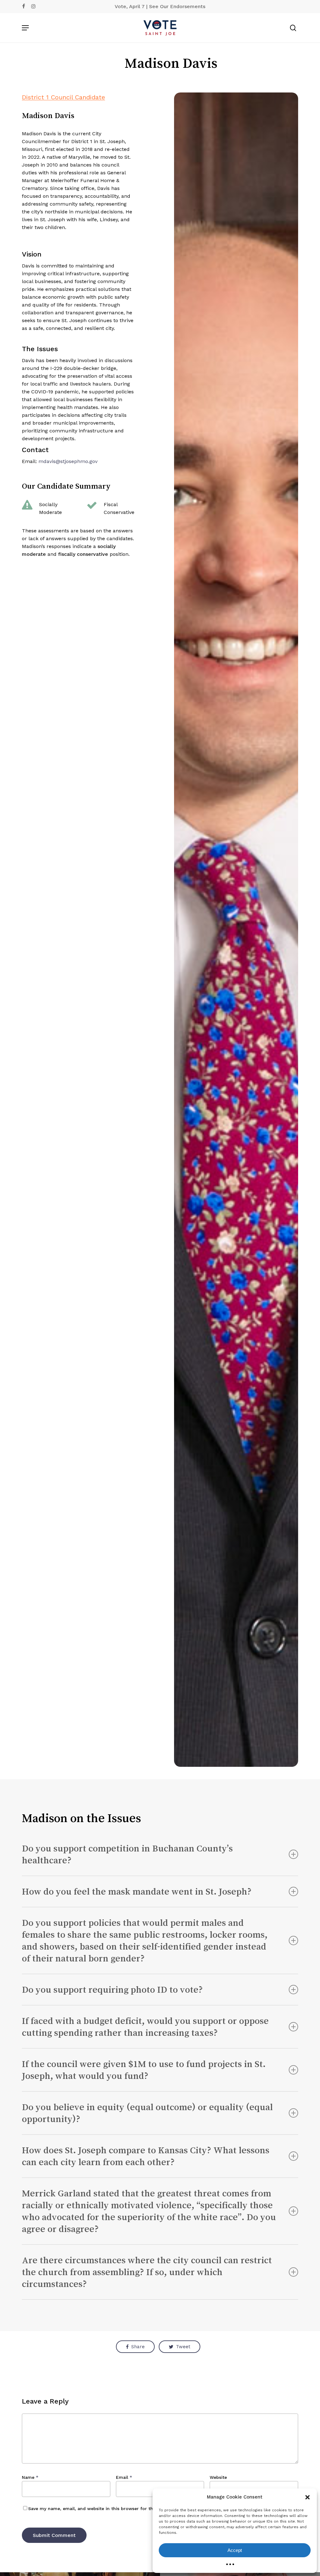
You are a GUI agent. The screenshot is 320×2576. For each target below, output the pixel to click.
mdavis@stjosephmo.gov (68, 461)
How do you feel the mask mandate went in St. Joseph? (137, 1891)
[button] (307, 2497)
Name (30, 2477)
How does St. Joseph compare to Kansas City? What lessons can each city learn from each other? (146, 2156)
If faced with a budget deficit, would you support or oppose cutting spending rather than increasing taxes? (145, 2027)
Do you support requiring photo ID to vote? (112, 1990)
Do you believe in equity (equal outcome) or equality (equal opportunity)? (147, 2113)
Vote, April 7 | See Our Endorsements (160, 6)
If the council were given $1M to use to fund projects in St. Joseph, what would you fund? (144, 2070)
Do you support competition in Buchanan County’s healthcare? (127, 1854)
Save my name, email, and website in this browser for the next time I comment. (117, 2509)
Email (124, 2477)
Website (218, 2477)
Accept (235, 2550)
